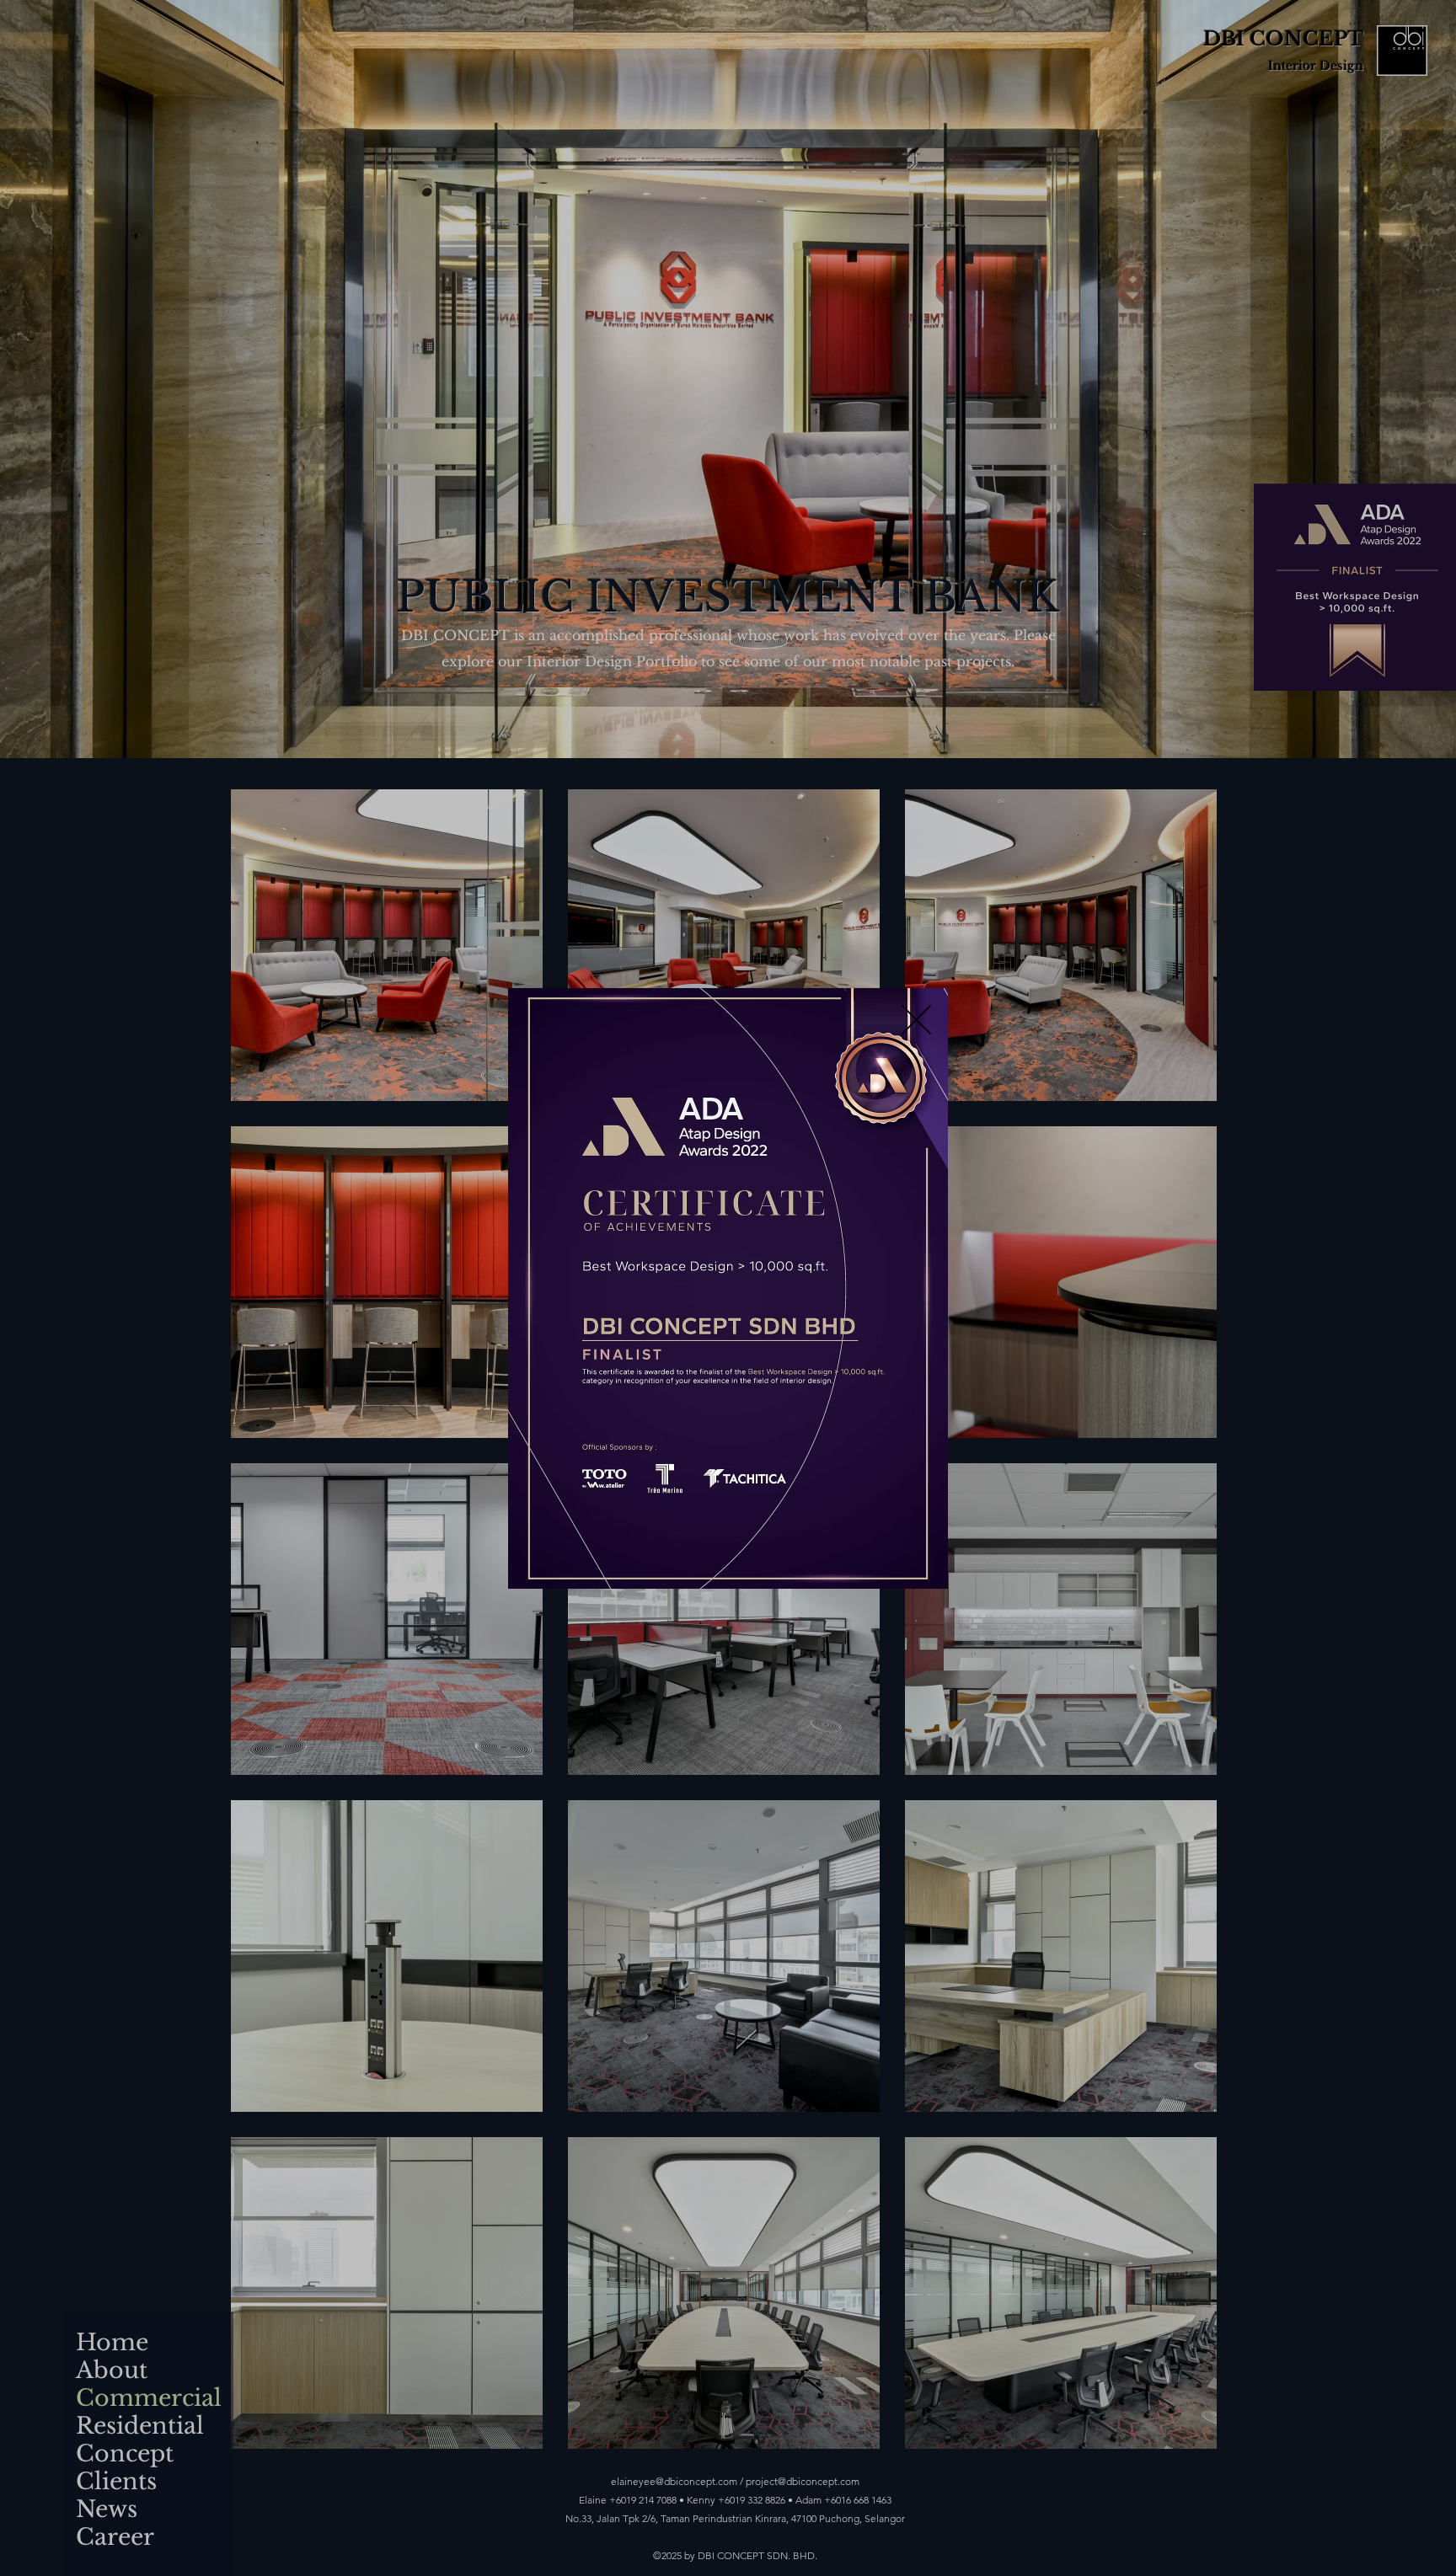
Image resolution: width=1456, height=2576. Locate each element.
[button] (916, 1020)
